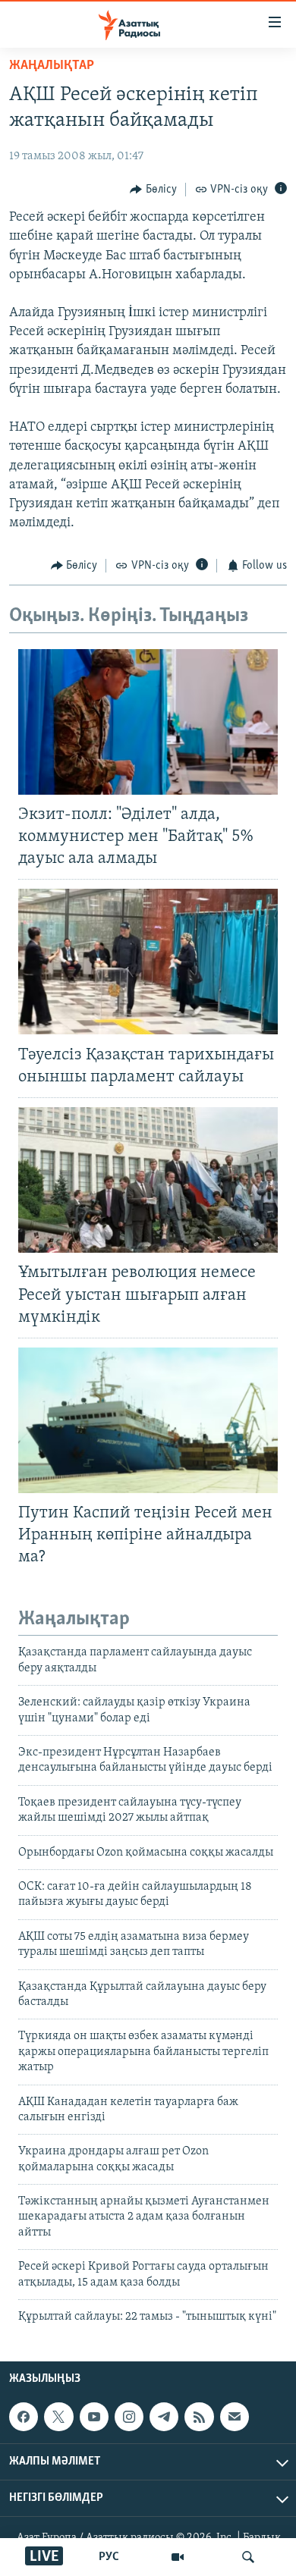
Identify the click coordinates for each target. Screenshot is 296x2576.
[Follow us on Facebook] (24, 2417)
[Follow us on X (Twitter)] (58, 2417)
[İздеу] (248, 2557)
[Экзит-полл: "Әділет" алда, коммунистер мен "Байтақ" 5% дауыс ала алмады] (148, 722)
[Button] (153, 190)
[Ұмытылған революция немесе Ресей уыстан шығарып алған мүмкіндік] (148, 1180)
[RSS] (199, 2417)
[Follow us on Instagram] (129, 2417)
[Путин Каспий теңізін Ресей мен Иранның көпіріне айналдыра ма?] (148, 1420)
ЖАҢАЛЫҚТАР (52, 66)
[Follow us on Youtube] (94, 2417)
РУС (109, 2557)
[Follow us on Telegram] (164, 2417)
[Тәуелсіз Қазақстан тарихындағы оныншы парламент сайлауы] (148, 962)
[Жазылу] (235, 2417)
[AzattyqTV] (178, 2557)
